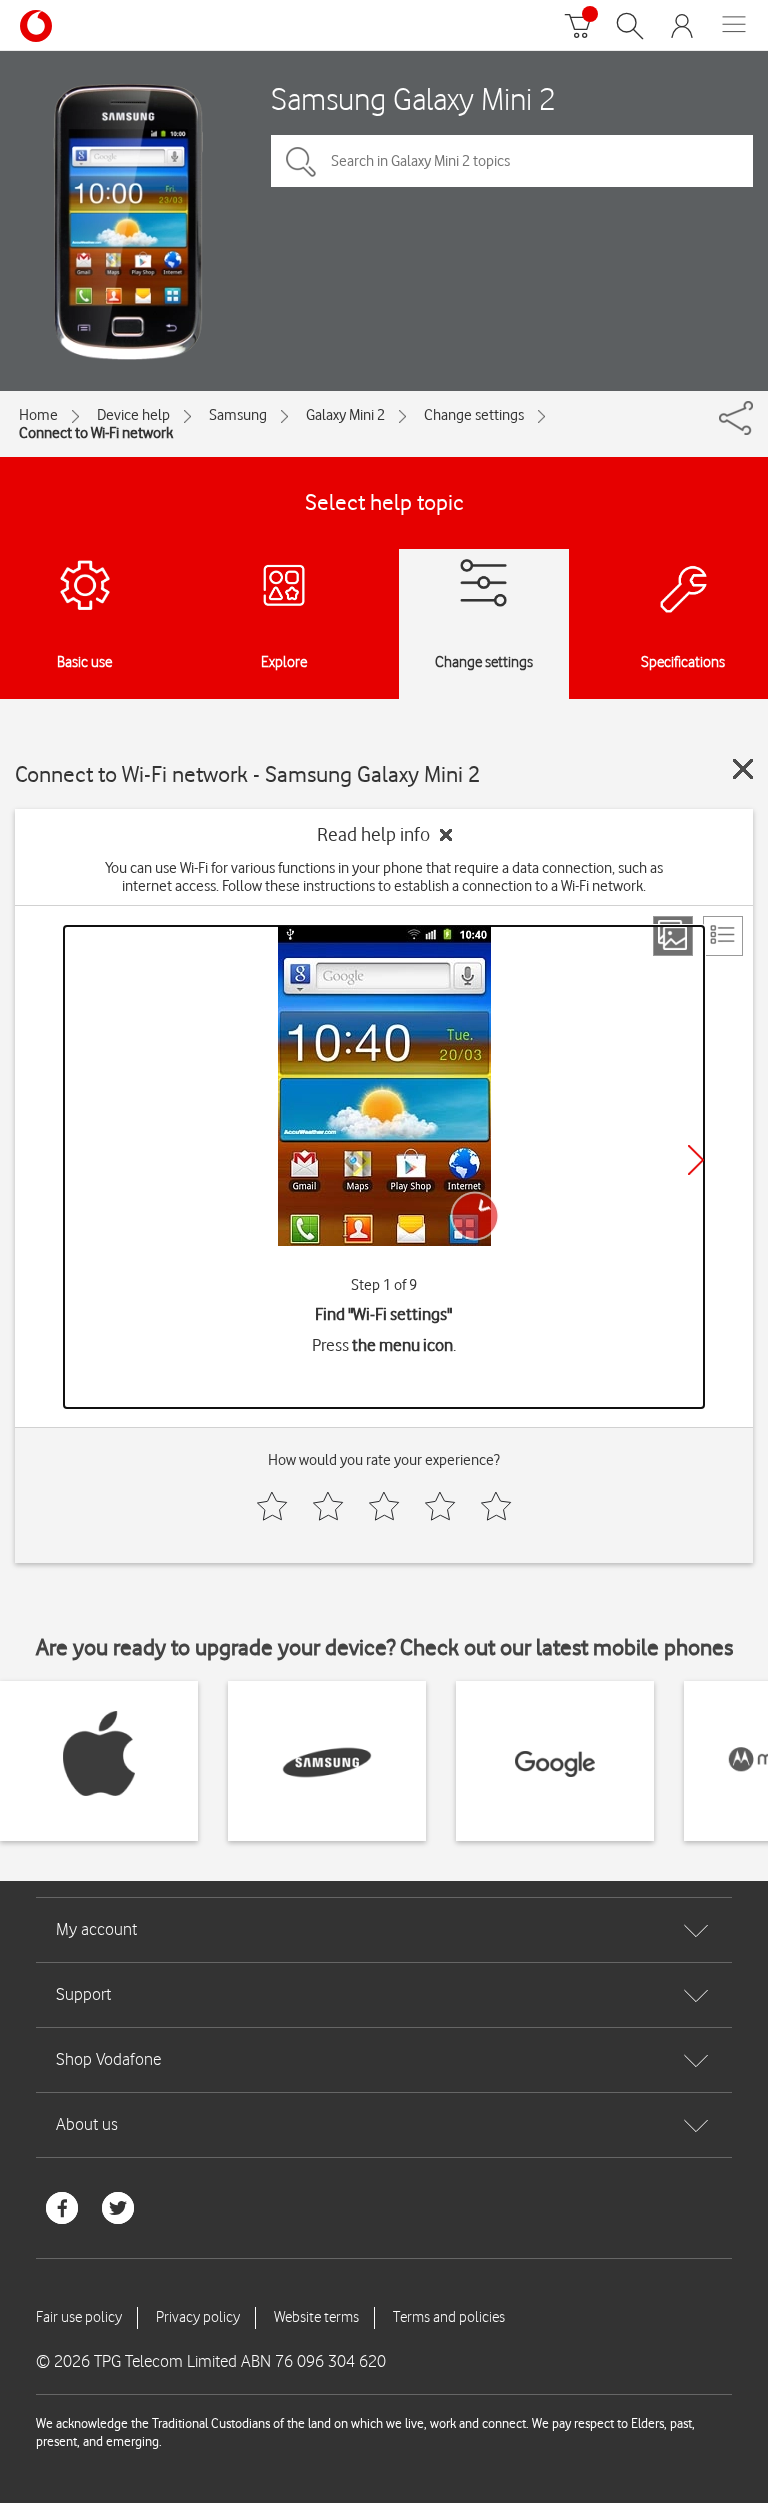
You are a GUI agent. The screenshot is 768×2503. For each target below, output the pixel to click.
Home (38, 415)
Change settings (474, 415)
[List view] (723, 936)
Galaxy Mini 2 (345, 415)
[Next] (696, 1160)
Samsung (238, 415)
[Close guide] (743, 769)
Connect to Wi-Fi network (96, 433)
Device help (133, 415)
